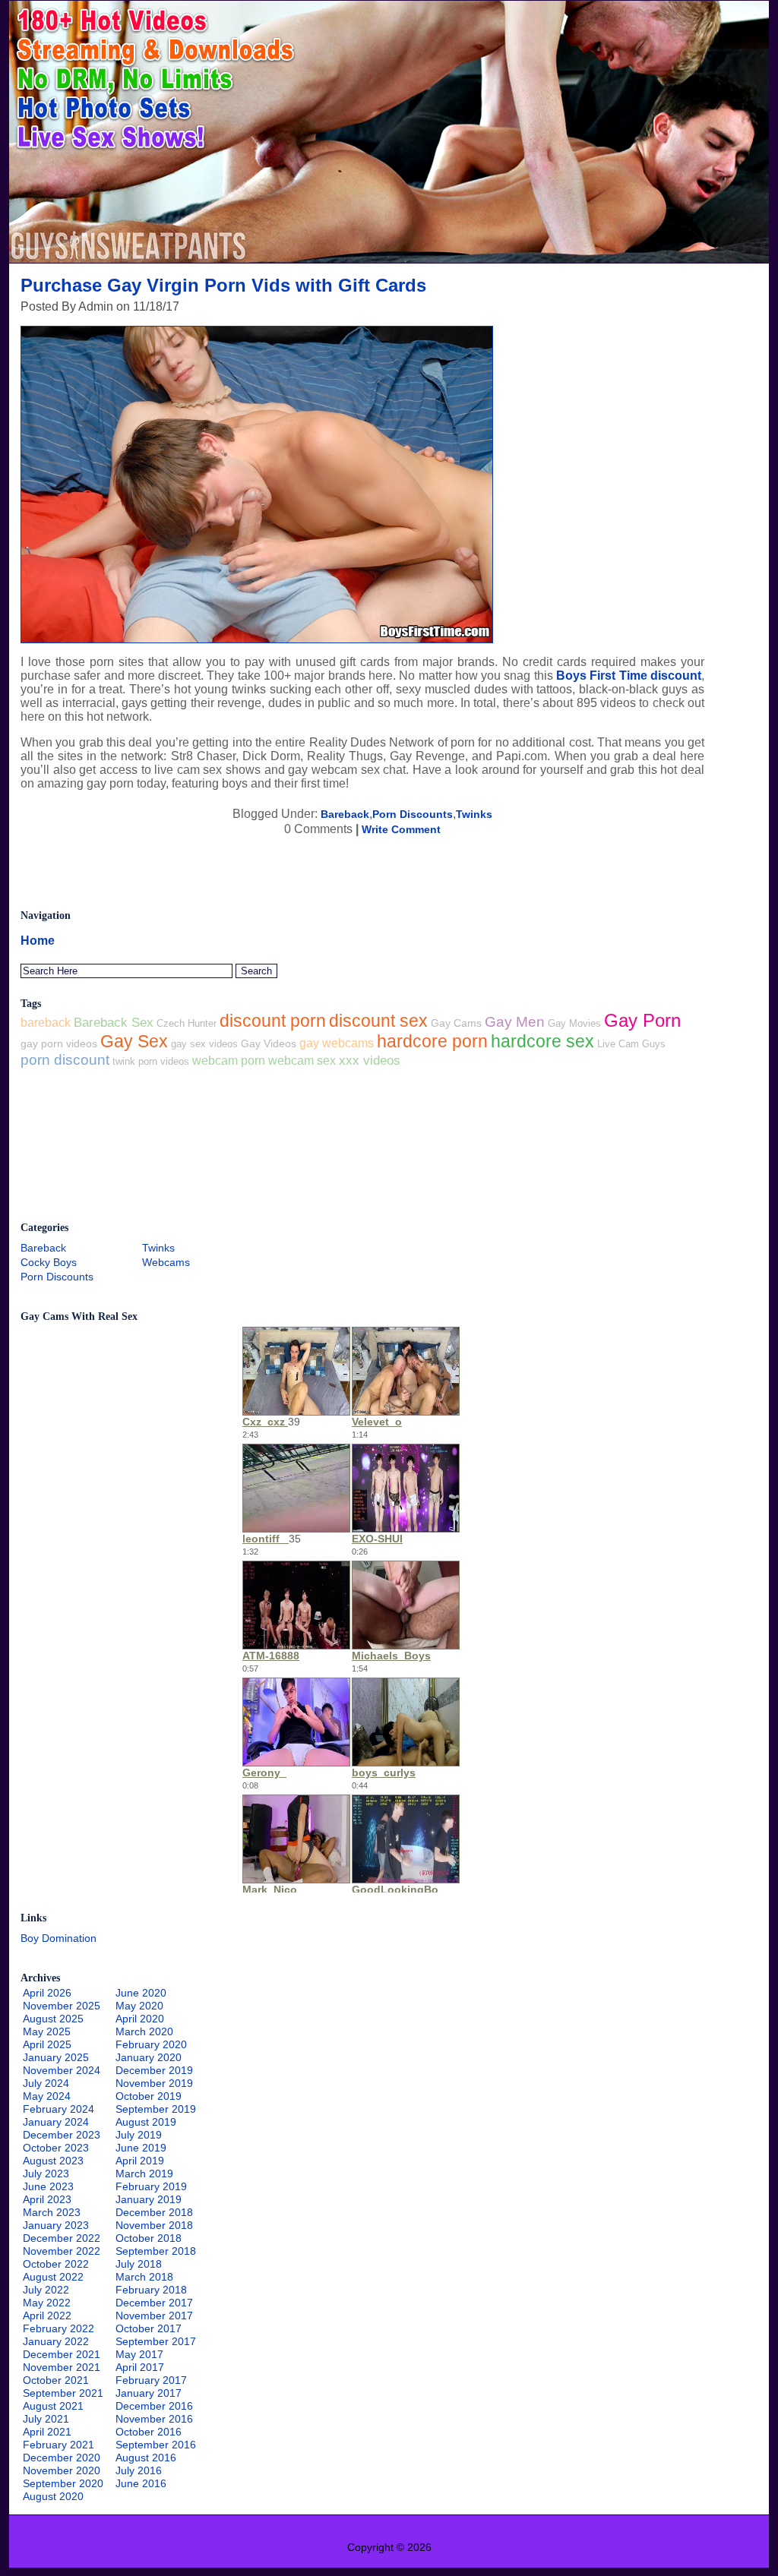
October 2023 (56, 2148)
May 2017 (139, 2354)
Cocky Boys (49, 1262)
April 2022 (47, 2316)
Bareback (345, 814)
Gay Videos (269, 1043)
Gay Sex (134, 1041)
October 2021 (56, 2380)
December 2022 (62, 2238)
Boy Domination (59, 1938)
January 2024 (56, 2122)
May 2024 (47, 2096)
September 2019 (156, 2109)
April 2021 (47, 2432)
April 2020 (140, 2019)
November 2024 (62, 2070)
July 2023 (46, 2173)
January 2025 (56, 2057)
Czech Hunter (187, 1023)
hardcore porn (432, 1041)
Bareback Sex (114, 1023)
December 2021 (62, 2354)
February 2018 (151, 2290)
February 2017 (151, 2380)
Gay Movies (574, 1023)
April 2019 (140, 2161)
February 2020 (151, 2044)
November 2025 (62, 2006)
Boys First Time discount (629, 676)
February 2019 (151, 2186)
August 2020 (53, 2496)
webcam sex (302, 1060)
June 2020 (141, 1993)
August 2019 (146, 2122)
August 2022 (53, 2277)
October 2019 (149, 2096)
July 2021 (46, 2419)
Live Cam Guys (631, 1044)
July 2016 (139, 2470)
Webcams (166, 1262)
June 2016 (141, 2483)
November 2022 (62, 2251)
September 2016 (156, 2445)
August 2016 (146, 2458)
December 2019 (154, 2070)
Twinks (474, 814)
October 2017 (149, 2328)
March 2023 (52, 2212)
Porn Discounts (413, 814)
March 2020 (144, 2031)
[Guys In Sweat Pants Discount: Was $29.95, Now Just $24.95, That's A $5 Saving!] (389, 259)
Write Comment (401, 829)
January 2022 (56, 2341)
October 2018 (149, 2238)
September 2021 (63, 2393)
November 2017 (154, 2316)
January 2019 (149, 2199)
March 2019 (144, 2173)
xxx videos (370, 1061)
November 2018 (154, 2225)
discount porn (273, 1021)
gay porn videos (59, 1043)
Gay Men (515, 1022)
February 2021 (59, 2445)
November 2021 (62, 2367)
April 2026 (47, 1993)
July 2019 (139, 2135)
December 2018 (154, 2212)
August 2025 (53, 2019)
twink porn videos (151, 1061)
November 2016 (154, 2419)
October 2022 (56, 2264)
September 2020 (63, 2483)
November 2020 (62, 2470)
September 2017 (156, 2341)
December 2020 (62, 2458)
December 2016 (154, 2406)
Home (38, 941)
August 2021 (53, 2406)
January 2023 (56, 2225)
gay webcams (337, 1043)
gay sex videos (204, 1044)
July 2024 (46, 2083)
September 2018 (156, 2251)
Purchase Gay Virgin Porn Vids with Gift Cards (223, 285)
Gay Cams (456, 1023)
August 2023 (53, 2161)
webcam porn (229, 1060)
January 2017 (149, 2393)
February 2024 (59, 2109)
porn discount (65, 1060)
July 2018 (139, 2264)
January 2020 (149, 2057)
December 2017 (154, 2303)
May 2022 (47, 2303)
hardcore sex (542, 1042)
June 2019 (141, 2148)
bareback (46, 1023)
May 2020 (139, 2006)
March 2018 (144, 2277)
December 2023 (62, 2135)
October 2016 (149, 2432)
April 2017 (140, 2367)
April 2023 (47, 2199)
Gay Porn (642, 1020)
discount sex (378, 1021)
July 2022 (46, 2290)
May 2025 (47, 2031)
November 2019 (154, 2083)
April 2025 (47, 2044)
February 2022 (59, 2328)
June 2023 (48, 2186)
